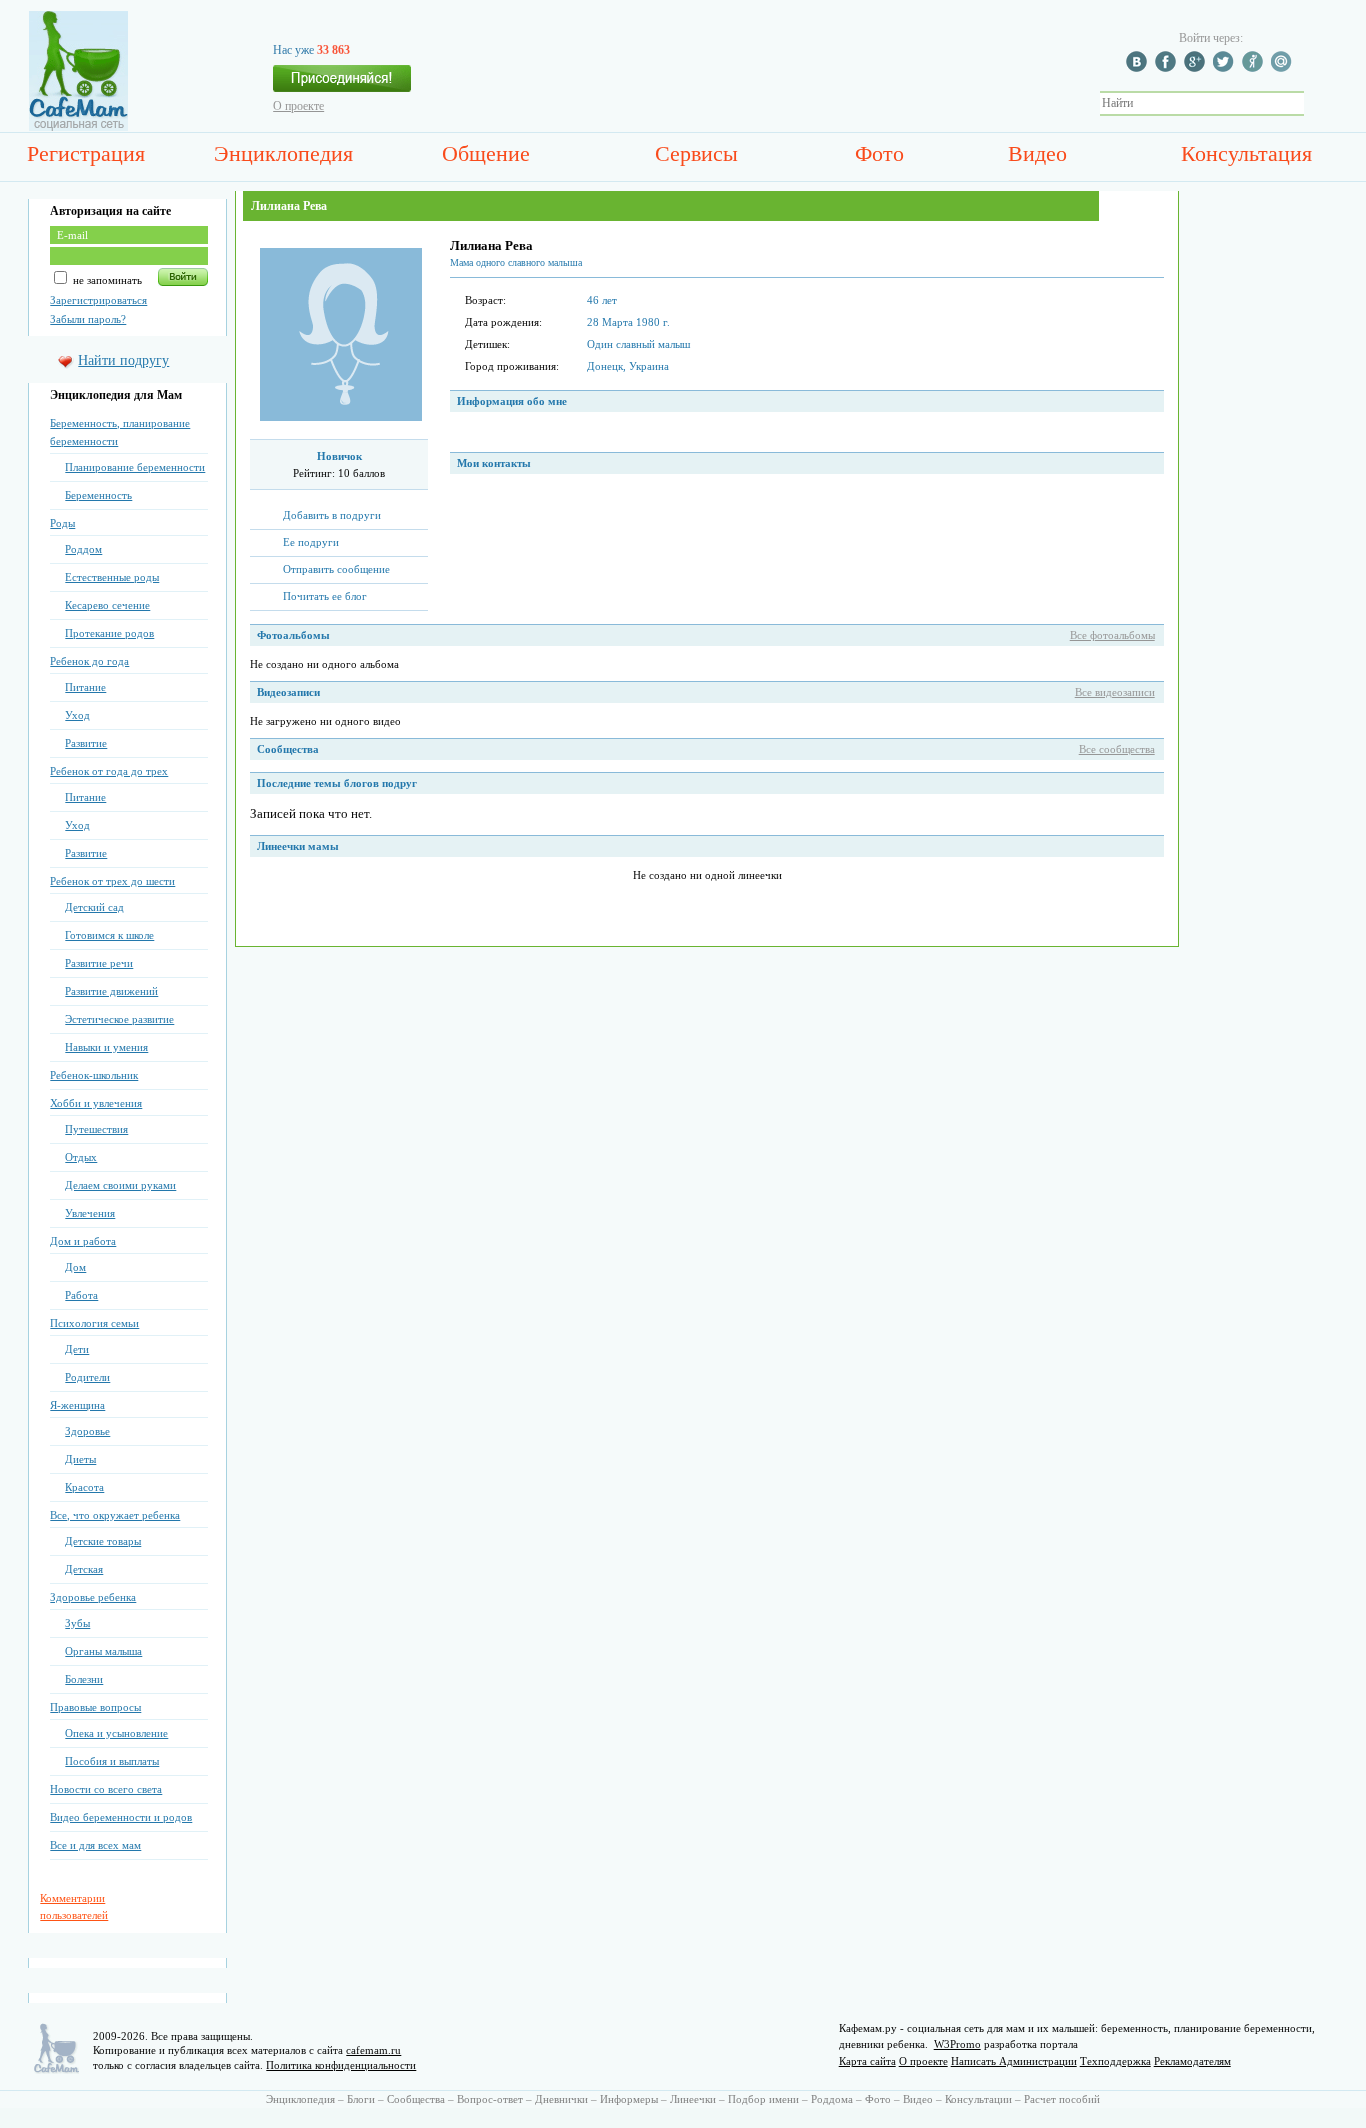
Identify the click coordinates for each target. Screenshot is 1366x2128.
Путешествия (96, 1129)
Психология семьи (94, 1323)
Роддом (83, 549)
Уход (77, 715)
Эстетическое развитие (119, 1019)
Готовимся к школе (109, 935)
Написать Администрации (1014, 2061)
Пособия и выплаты (112, 1761)
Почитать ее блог (325, 596)
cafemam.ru (373, 2050)
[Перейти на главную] (78, 127)
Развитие (86, 743)
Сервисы (696, 153)
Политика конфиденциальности (341, 2065)
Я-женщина (77, 1405)
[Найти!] (1315, 103)
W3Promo (957, 2044)
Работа (81, 1295)
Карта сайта (867, 2061)
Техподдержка (1115, 2061)
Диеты (80, 1459)
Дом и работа (83, 1241)
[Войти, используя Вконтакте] (1139, 68)
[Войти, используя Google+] (1197, 68)
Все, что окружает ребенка (115, 1515)
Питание (85, 687)
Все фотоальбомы (1112, 635)
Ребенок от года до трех (109, 771)
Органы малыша (103, 1651)
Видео (1037, 153)
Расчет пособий (1062, 2099)
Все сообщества (1117, 749)
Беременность (98, 495)
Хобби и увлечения (96, 1103)
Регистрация (86, 153)
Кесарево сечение (107, 605)
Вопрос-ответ (490, 2099)
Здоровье (87, 1431)
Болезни (84, 1679)
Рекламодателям (1192, 2061)
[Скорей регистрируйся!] (342, 84)
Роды (62, 523)
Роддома (832, 2099)
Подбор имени (763, 2099)
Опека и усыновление (116, 1733)
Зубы (77, 1623)
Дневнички (561, 2099)
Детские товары (103, 1541)
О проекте (298, 106)
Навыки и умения (106, 1047)
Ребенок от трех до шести (112, 881)
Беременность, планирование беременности (120, 432)
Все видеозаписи (1115, 692)
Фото (879, 153)
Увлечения (90, 1213)
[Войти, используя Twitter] (1226, 68)
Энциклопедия (283, 153)
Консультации (978, 2099)
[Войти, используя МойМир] (1284, 68)
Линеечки (693, 2099)
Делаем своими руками (120, 1185)
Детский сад (94, 907)
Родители (87, 1377)
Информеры (629, 2099)
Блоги (361, 2099)
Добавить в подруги (332, 515)
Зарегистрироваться (98, 300)
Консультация (1246, 153)
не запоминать (106, 280)
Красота (84, 1487)
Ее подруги (311, 542)
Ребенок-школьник (94, 1075)
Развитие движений (111, 991)
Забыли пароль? (88, 319)
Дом (75, 1267)
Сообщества (416, 2099)
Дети (77, 1349)
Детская (84, 1569)
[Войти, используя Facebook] (1168, 68)
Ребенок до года (89, 661)
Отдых (81, 1157)
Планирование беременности (135, 467)
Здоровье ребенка (93, 1597)
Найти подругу (123, 360)
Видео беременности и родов (121, 1817)
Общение (486, 153)
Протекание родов (109, 633)
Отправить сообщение (336, 569)
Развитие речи (99, 963)
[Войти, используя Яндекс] (1255, 68)
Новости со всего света (106, 1789)
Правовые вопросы (95, 1707)
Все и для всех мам (95, 1845)
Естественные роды (112, 577)
